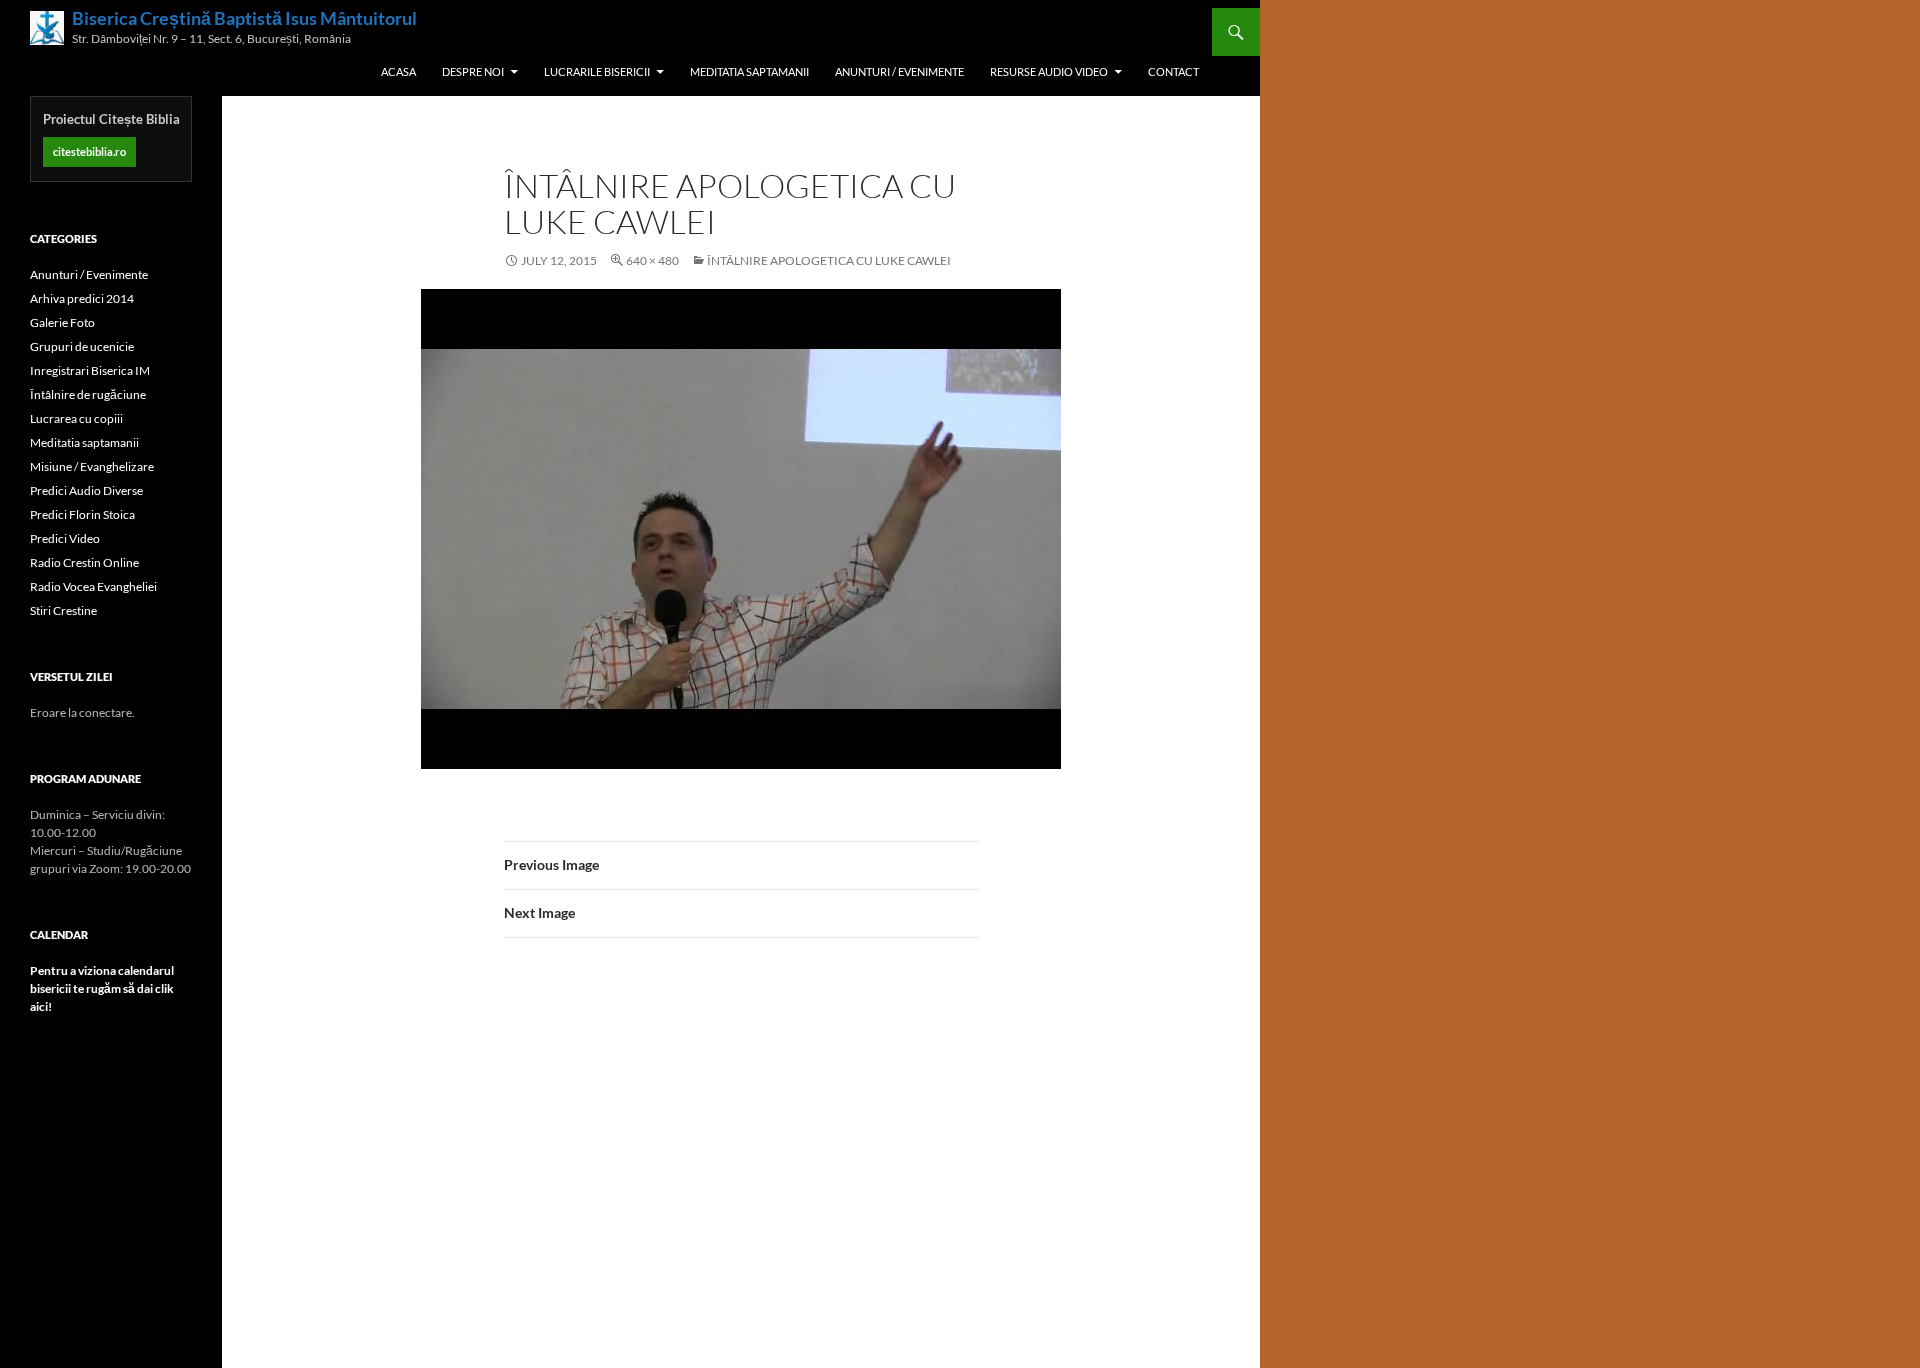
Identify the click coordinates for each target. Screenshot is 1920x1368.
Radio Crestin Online (84, 562)
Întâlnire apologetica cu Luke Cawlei (829, 260)
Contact (1173, 71)
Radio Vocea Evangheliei (93, 586)
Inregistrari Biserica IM (90, 370)
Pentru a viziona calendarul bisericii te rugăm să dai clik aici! (102, 988)
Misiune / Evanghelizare (92, 466)
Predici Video (65, 538)
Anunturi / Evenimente (899, 71)
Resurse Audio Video (1049, 71)
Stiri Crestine (63, 610)
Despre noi (473, 71)
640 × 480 (652, 260)
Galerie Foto (62, 322)
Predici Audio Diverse (86, 490)
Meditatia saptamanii (749, 71)
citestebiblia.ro (89, 151)
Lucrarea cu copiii (76, 418)
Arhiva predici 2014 (82, 298)
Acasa (398, 71)
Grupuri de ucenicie (82, 346)
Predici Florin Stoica (82, 514)
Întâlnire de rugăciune (88, 394)
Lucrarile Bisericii (597, 71)
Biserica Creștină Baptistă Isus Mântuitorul (244, 18)
